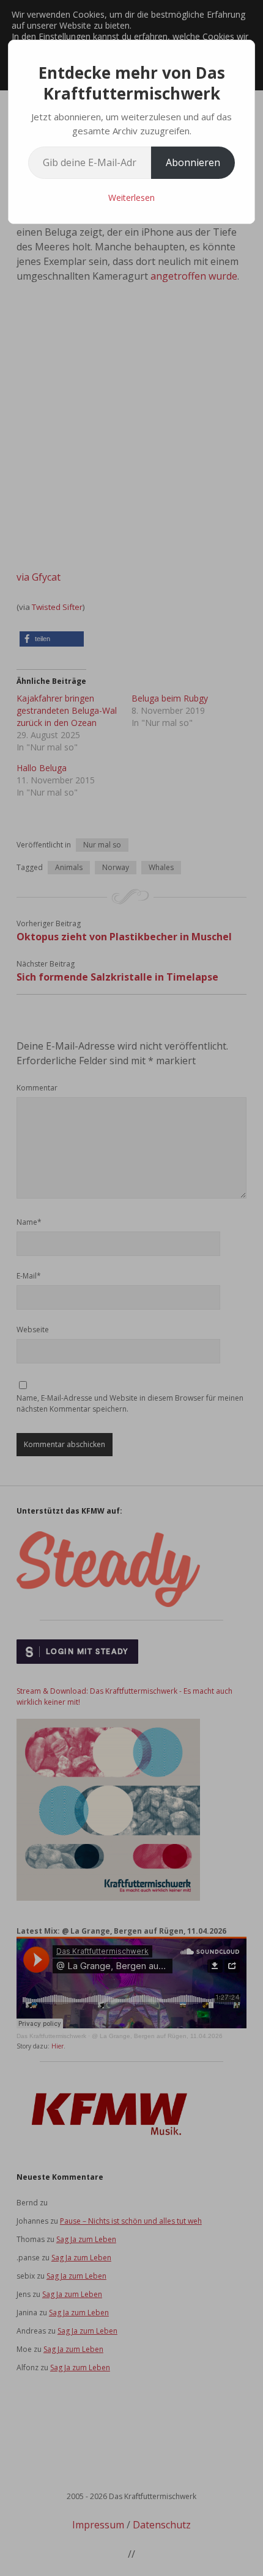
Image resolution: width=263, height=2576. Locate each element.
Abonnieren (193, 162)
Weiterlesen (131, 198)
